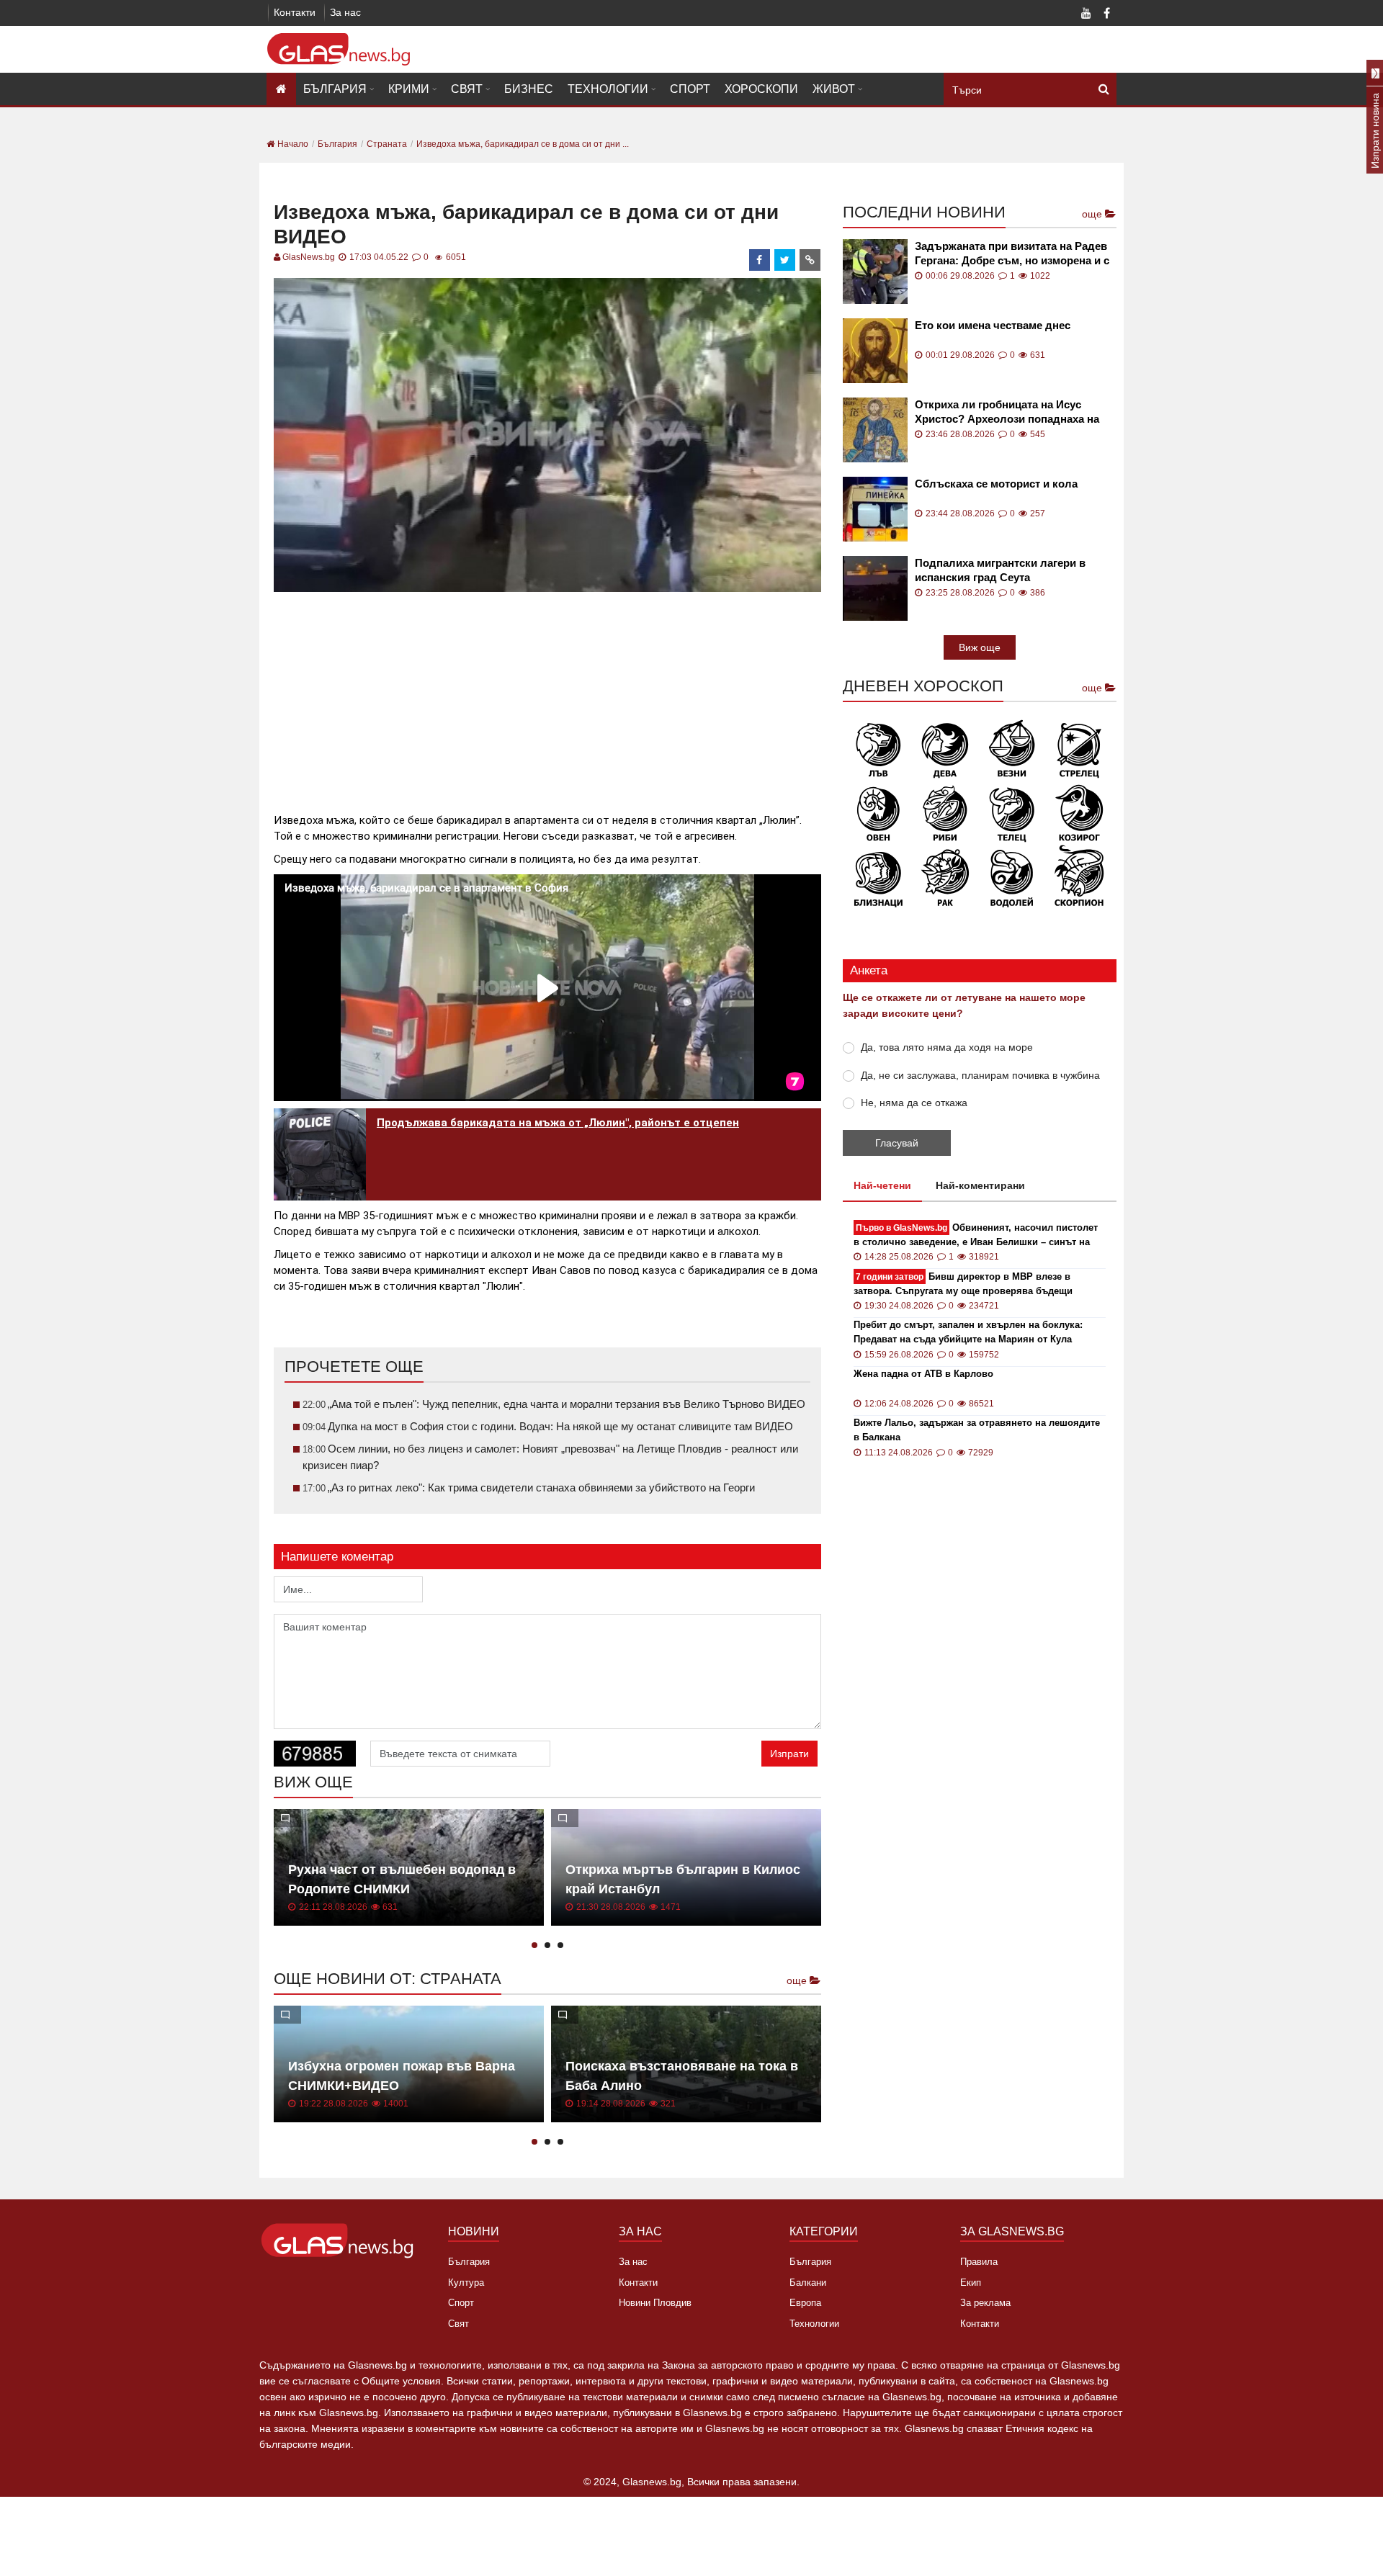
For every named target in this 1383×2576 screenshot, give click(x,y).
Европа (805, 2303)
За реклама (985, 2303)
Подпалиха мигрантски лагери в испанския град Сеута (1000, 570)
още (798, 1980)
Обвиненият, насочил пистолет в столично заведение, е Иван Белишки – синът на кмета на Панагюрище (976, 1235)
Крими (409, 89)
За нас (345, 12)
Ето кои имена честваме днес (993, 325)
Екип (971, 2283)
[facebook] (760, 260)
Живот (834, 89)
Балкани (808, 2283)
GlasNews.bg (309, 257)
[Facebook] (1106, 14)
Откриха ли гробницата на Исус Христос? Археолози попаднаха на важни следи (1007, 412)
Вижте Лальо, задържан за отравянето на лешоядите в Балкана (977, 1430)
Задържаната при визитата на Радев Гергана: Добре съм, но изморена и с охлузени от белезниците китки (1012, 254)
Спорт (690, 89)
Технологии (608, 89)
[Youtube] (1086, 14)
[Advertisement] (547, 696)
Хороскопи (761, 89)
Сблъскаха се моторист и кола (996, 484)
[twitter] (785, 260)
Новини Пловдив (655, 2303)
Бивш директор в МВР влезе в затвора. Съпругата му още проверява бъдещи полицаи (963, 1284)
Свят (467, 89)
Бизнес (529, 89)
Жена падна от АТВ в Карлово (923, 1374)
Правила (979, 2262)
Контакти (295, 12)
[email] (810, 260)
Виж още (980, 647)
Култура (466, 2283)
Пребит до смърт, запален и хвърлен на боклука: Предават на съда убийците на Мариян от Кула (968, 1332)
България (335, 89)
